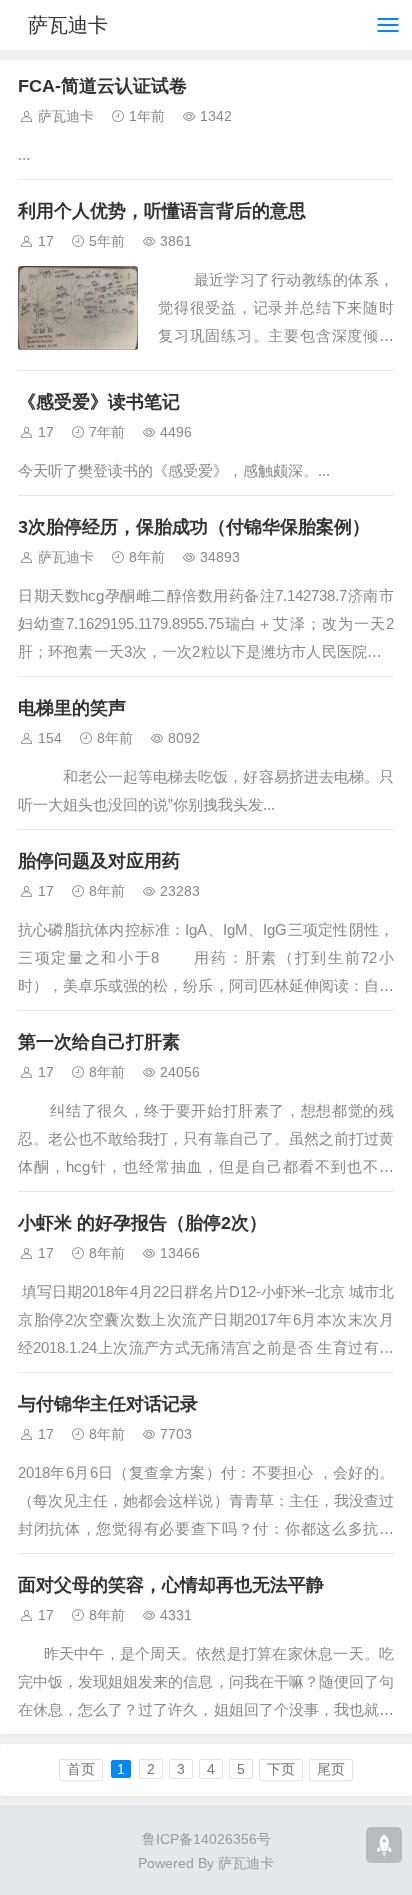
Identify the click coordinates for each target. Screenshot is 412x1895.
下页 (281, 1769)
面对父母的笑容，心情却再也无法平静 (171, 1585)
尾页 (331, 1769)
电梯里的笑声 (72, 708)
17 (46, 241)
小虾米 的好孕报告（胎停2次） (142, 1223)
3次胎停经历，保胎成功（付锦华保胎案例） (194, 527)
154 (50, 738)
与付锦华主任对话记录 (108, 1404)
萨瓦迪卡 (68, 25)
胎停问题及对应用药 (99, 861)
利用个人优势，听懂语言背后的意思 (162, 211)
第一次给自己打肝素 (99, 1042)
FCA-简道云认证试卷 (102, 86)
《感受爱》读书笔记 (99, 402)
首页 (81, 1769)
